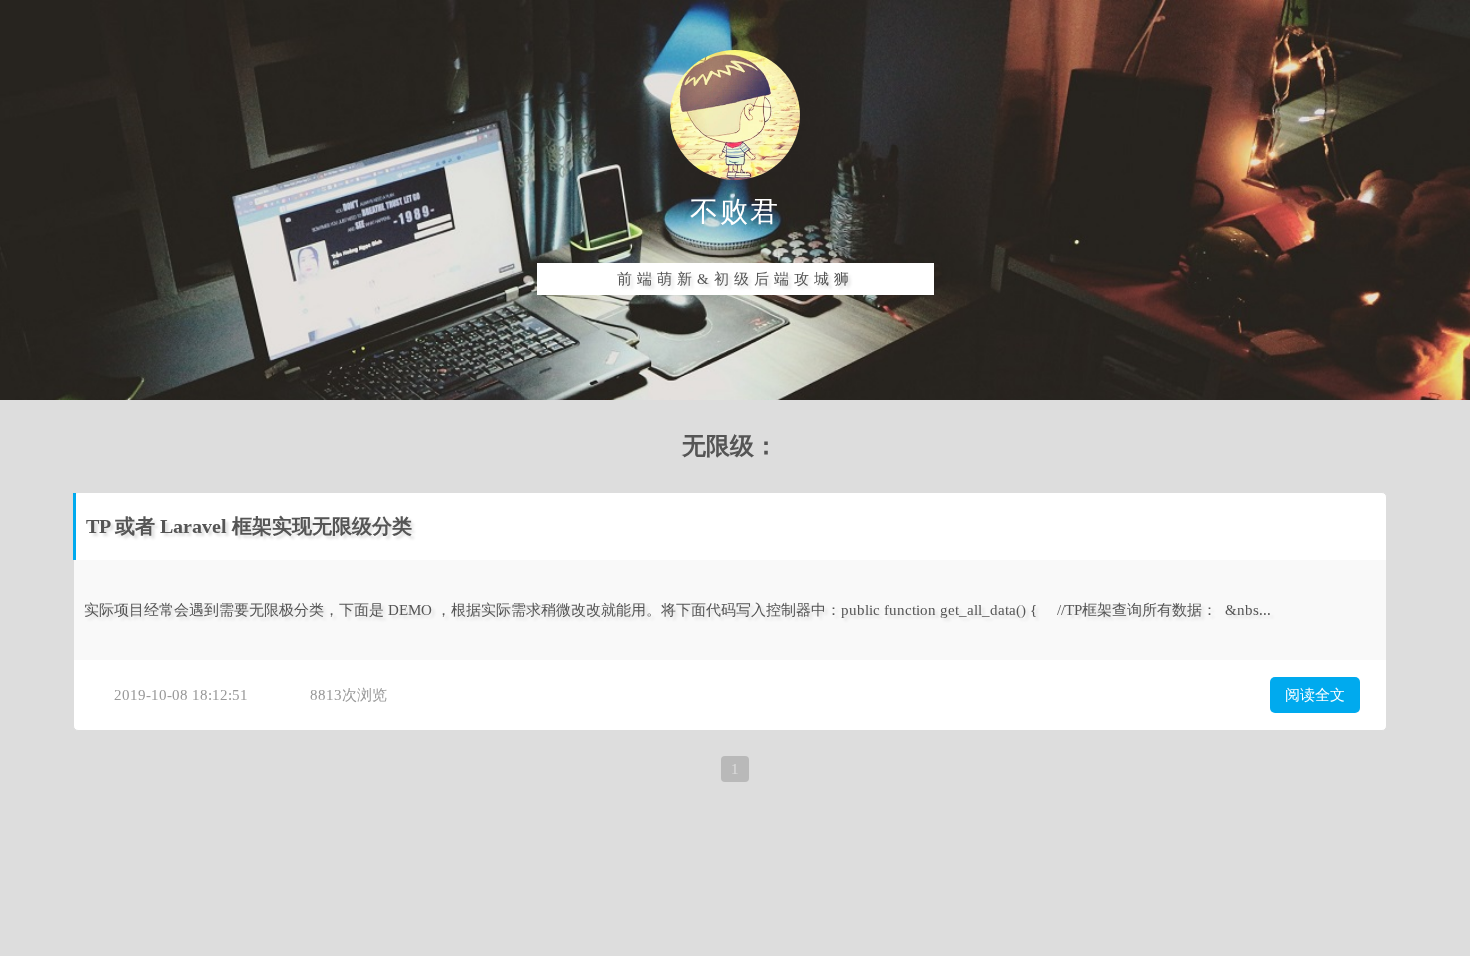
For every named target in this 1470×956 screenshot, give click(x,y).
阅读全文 (1315, 695)
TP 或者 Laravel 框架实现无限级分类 (249, 526)
